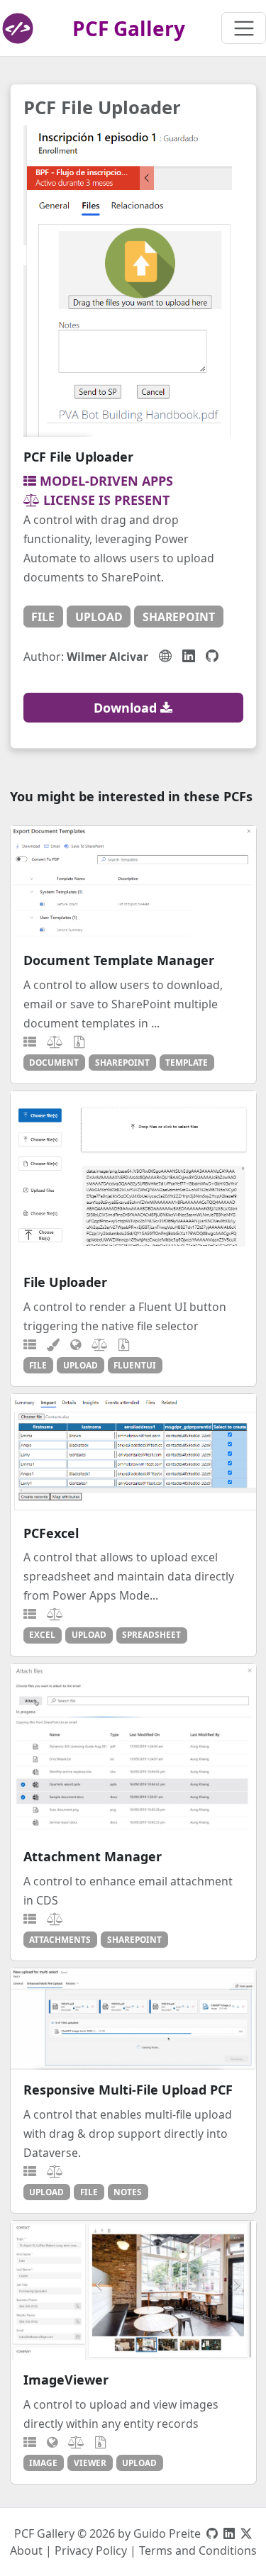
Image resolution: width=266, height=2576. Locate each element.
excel (42, 1634)
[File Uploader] (133, 1177)
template (187, 1062)
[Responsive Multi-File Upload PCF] (133, 2019)
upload (99, 617)
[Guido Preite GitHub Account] (212, 2533)
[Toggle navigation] (244, 28)
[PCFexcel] (133, 1454)
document (54, 1062)
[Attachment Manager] (133, 1751)
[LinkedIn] (189, 656)
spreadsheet (151, 1634)
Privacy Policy (91, 2550)
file (43, 617)
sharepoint (179, 617)
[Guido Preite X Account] (246, 2533)
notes (128, 2192)
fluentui (135, 1365)
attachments (60, 1939)
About (26, 2550)
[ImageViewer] (133, 2290)
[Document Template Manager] (133, 883)
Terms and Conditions (198, 2550)
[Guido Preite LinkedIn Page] (229, 2533)
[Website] (165, 656)
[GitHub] (212, 656)
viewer (90, 2463)
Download (127, 708)
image (43, 2463)
